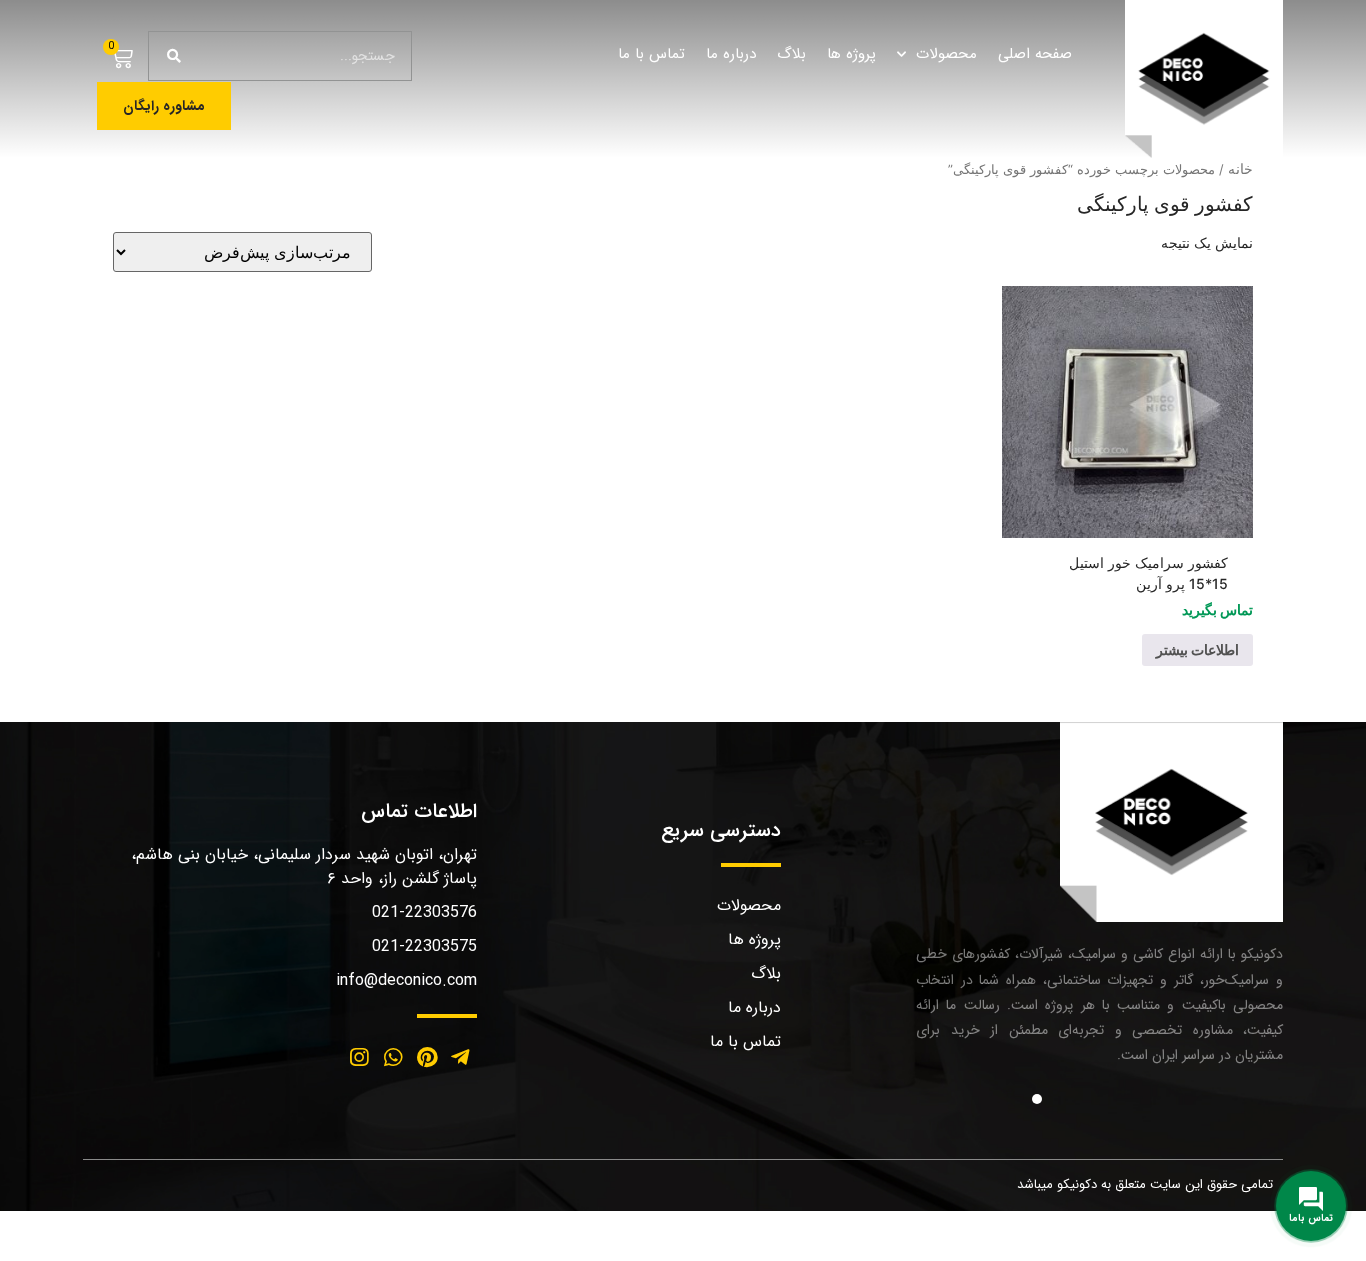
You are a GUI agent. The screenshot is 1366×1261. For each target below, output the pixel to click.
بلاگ (791, 54)
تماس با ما (651, 54)
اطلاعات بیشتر (1197, 649)
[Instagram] (360, 1058)
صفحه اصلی (1035, 54)
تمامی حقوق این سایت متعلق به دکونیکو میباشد (1145, 1184)
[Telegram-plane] (460, 1058)
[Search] (174, 56)
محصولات (946, 54)
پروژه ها (851, 54)
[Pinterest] (427, 1058)
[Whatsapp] (393, 1058)
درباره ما (731, 54)
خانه (1240, 168)
